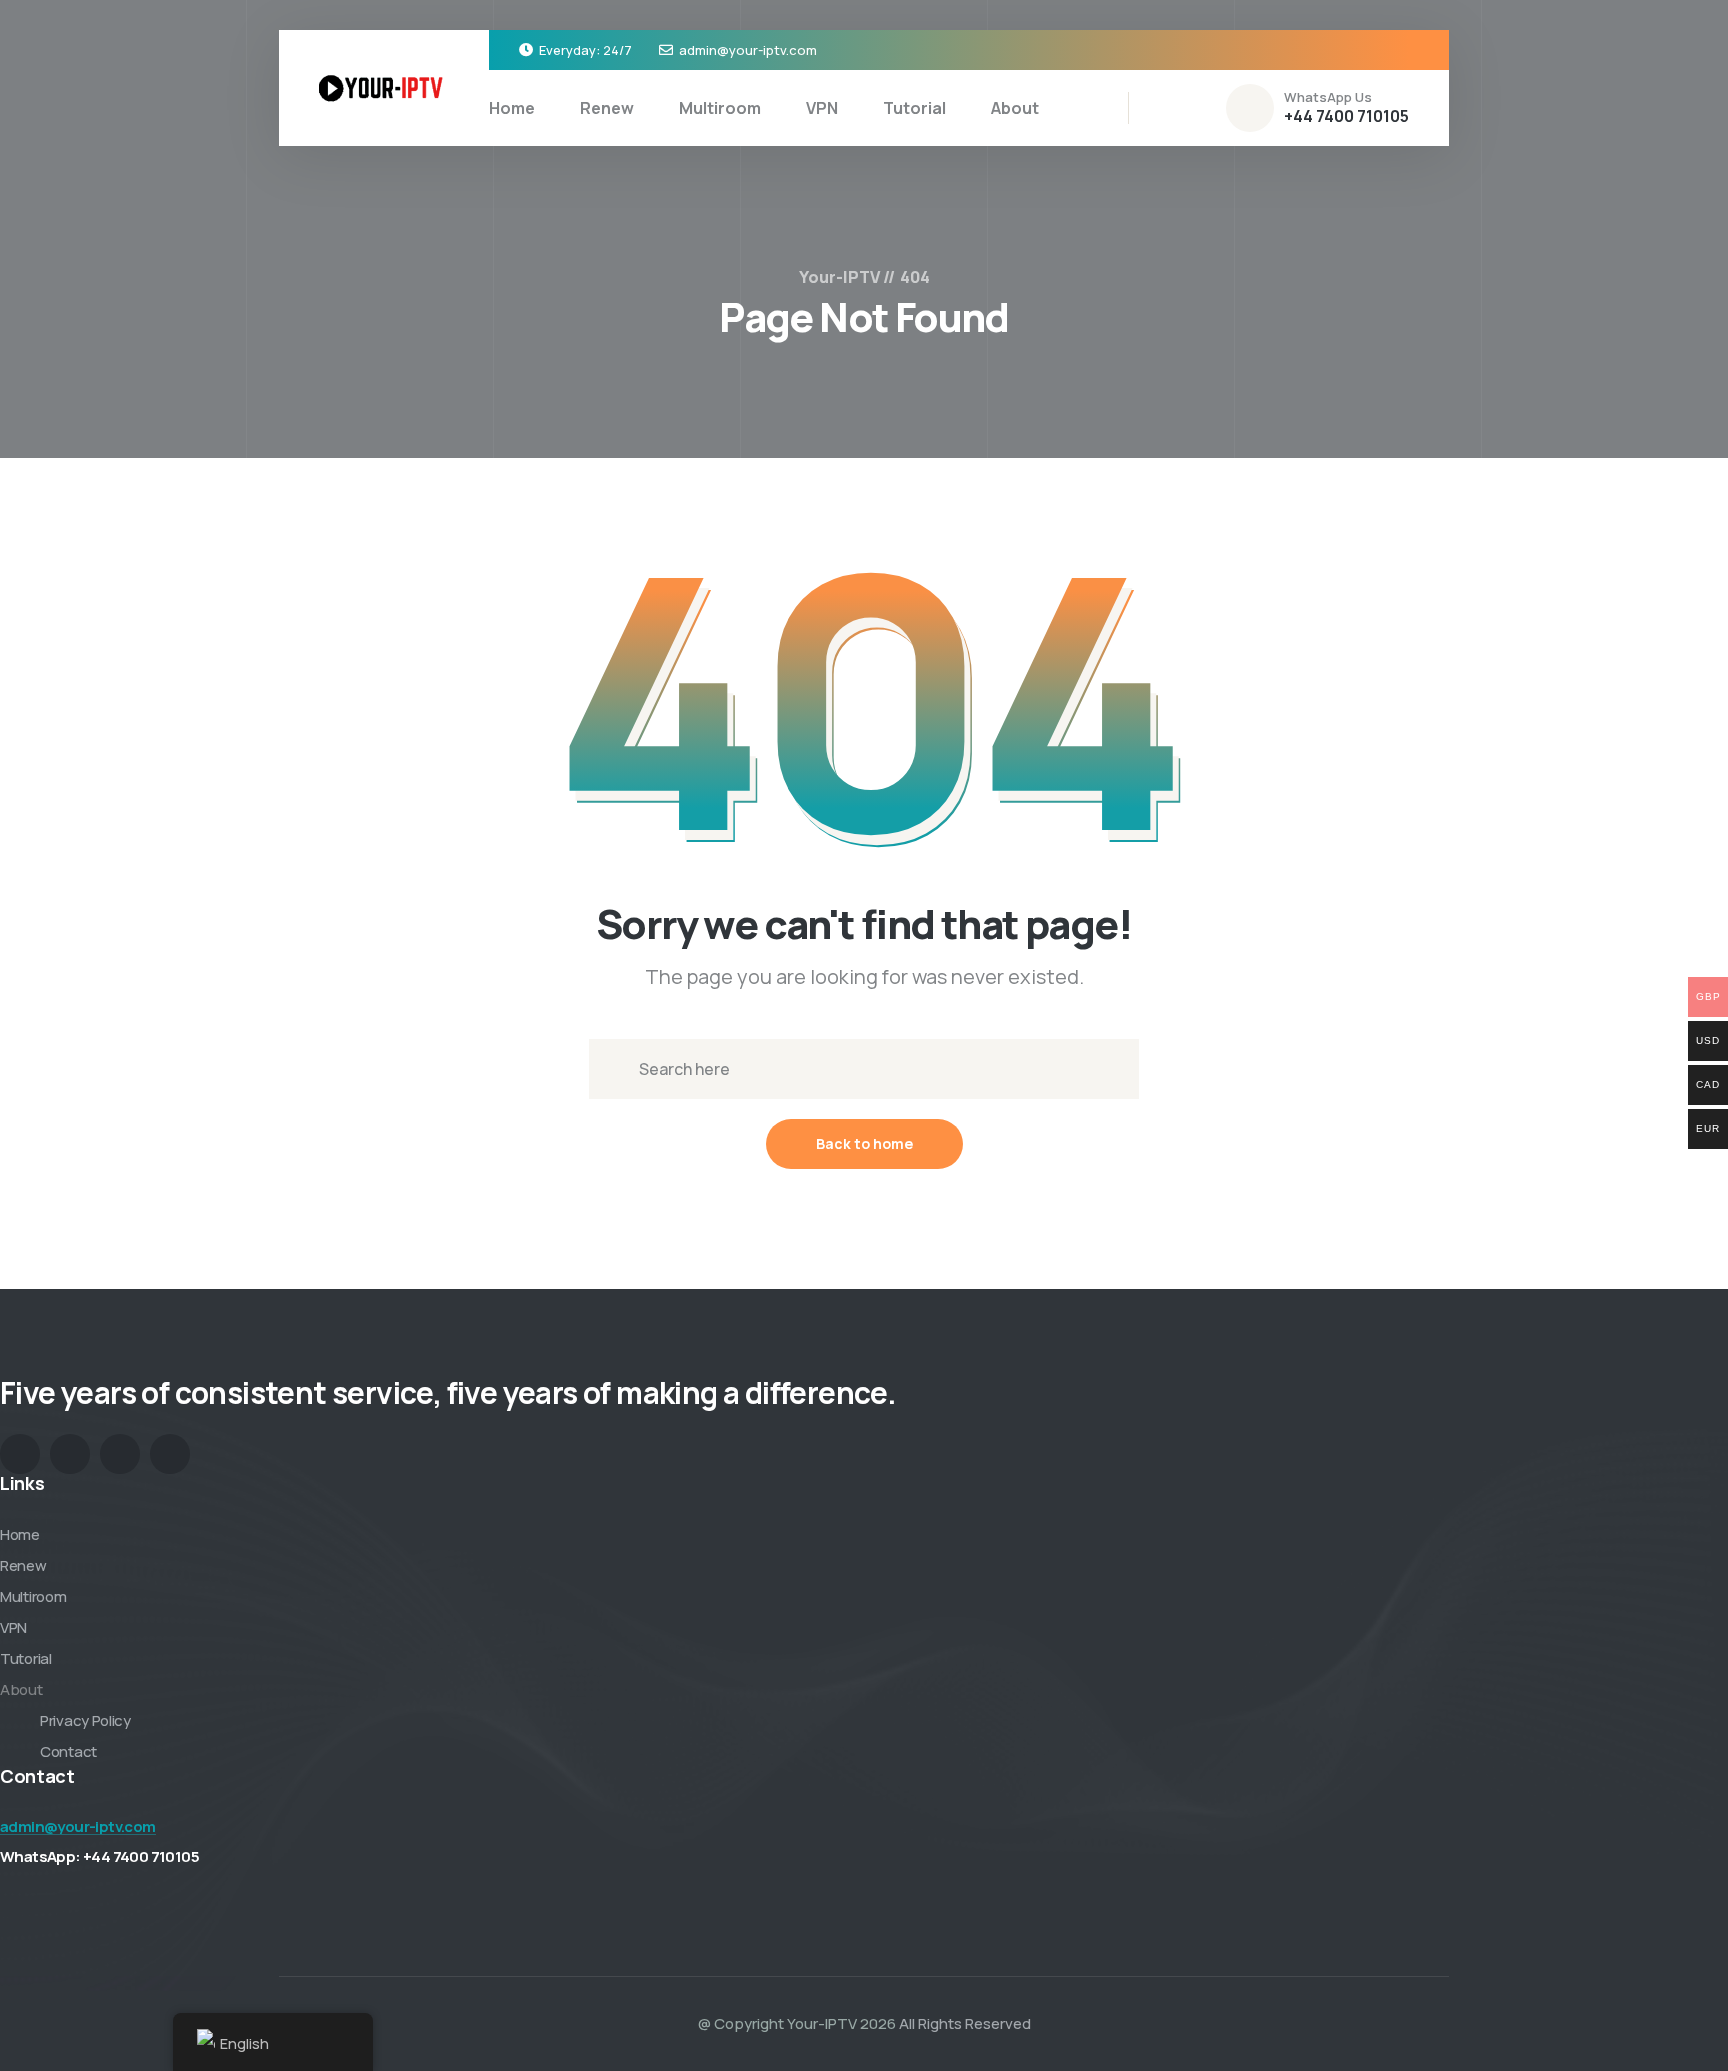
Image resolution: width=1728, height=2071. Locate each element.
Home (512, 108)
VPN (822, 108)
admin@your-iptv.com (748, 50)
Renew (607, 108)
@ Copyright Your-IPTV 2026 (797, 2023)
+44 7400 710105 (1346, 116)
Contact (68, 1751)
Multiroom (720, 108)
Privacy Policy (85, 1720)
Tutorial (914, 108)
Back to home (864, 1143)
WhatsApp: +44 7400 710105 (99, 1856)
